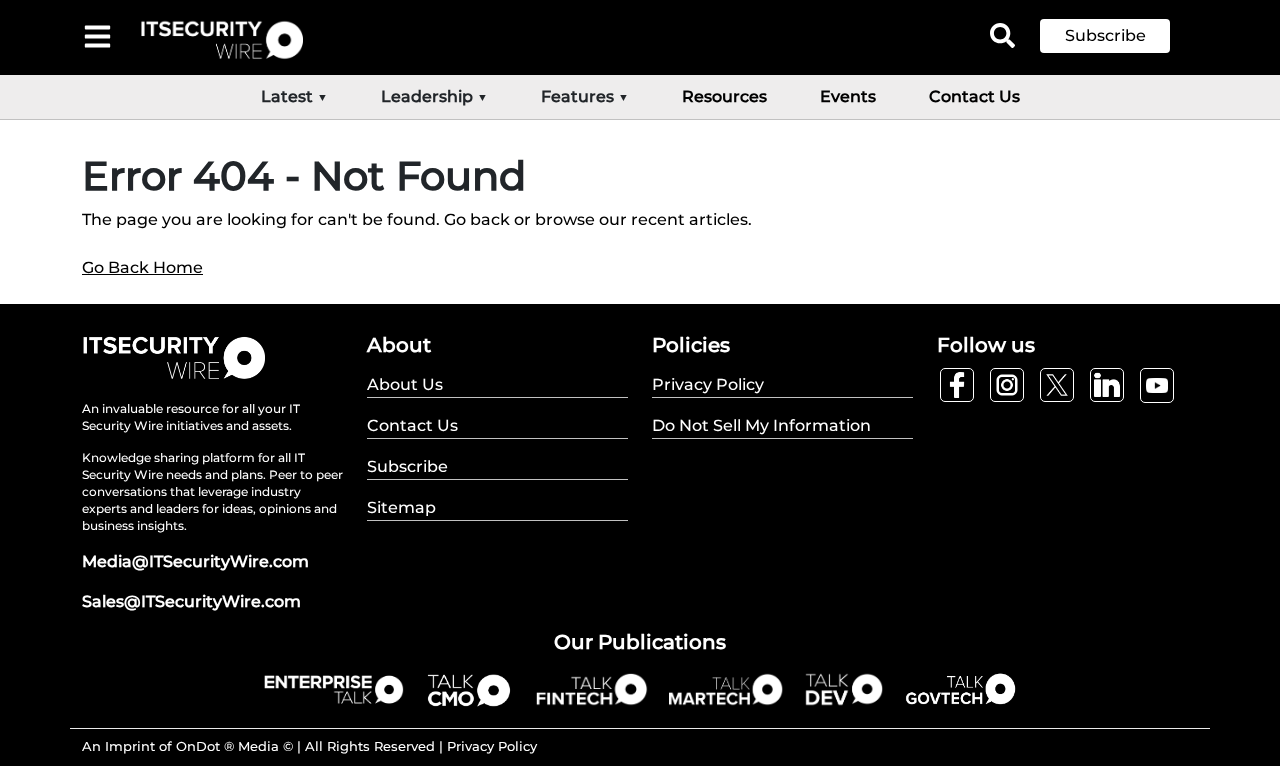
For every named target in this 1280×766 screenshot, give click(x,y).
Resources (724, 96)
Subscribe (1105, 35)
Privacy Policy (492, 746)
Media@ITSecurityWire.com (195, 561)
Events (848, 96)
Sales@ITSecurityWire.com (191, 601)
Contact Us (974, 96)
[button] (1120, 36)
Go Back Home (142, 267)
